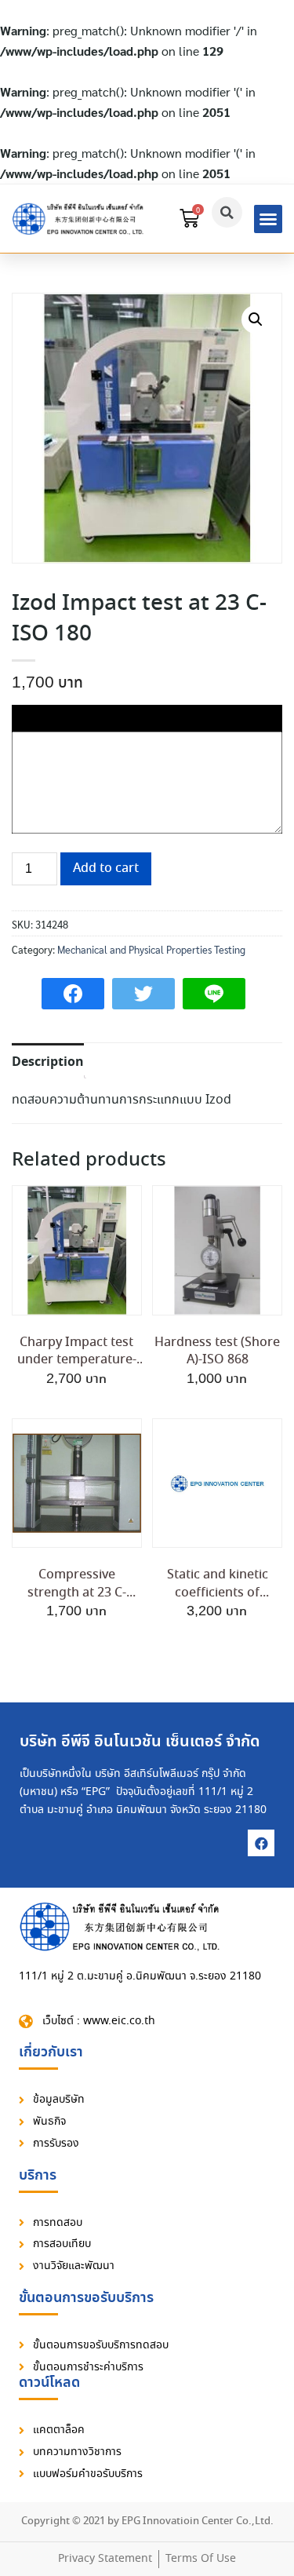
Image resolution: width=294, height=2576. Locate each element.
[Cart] (189, 219)
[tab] (48, 1061)
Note (27, 715)
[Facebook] (261, 1843)
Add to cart (106, 868)
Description (48, 1062)
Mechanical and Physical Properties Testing (151, 949)
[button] (268, 219)
